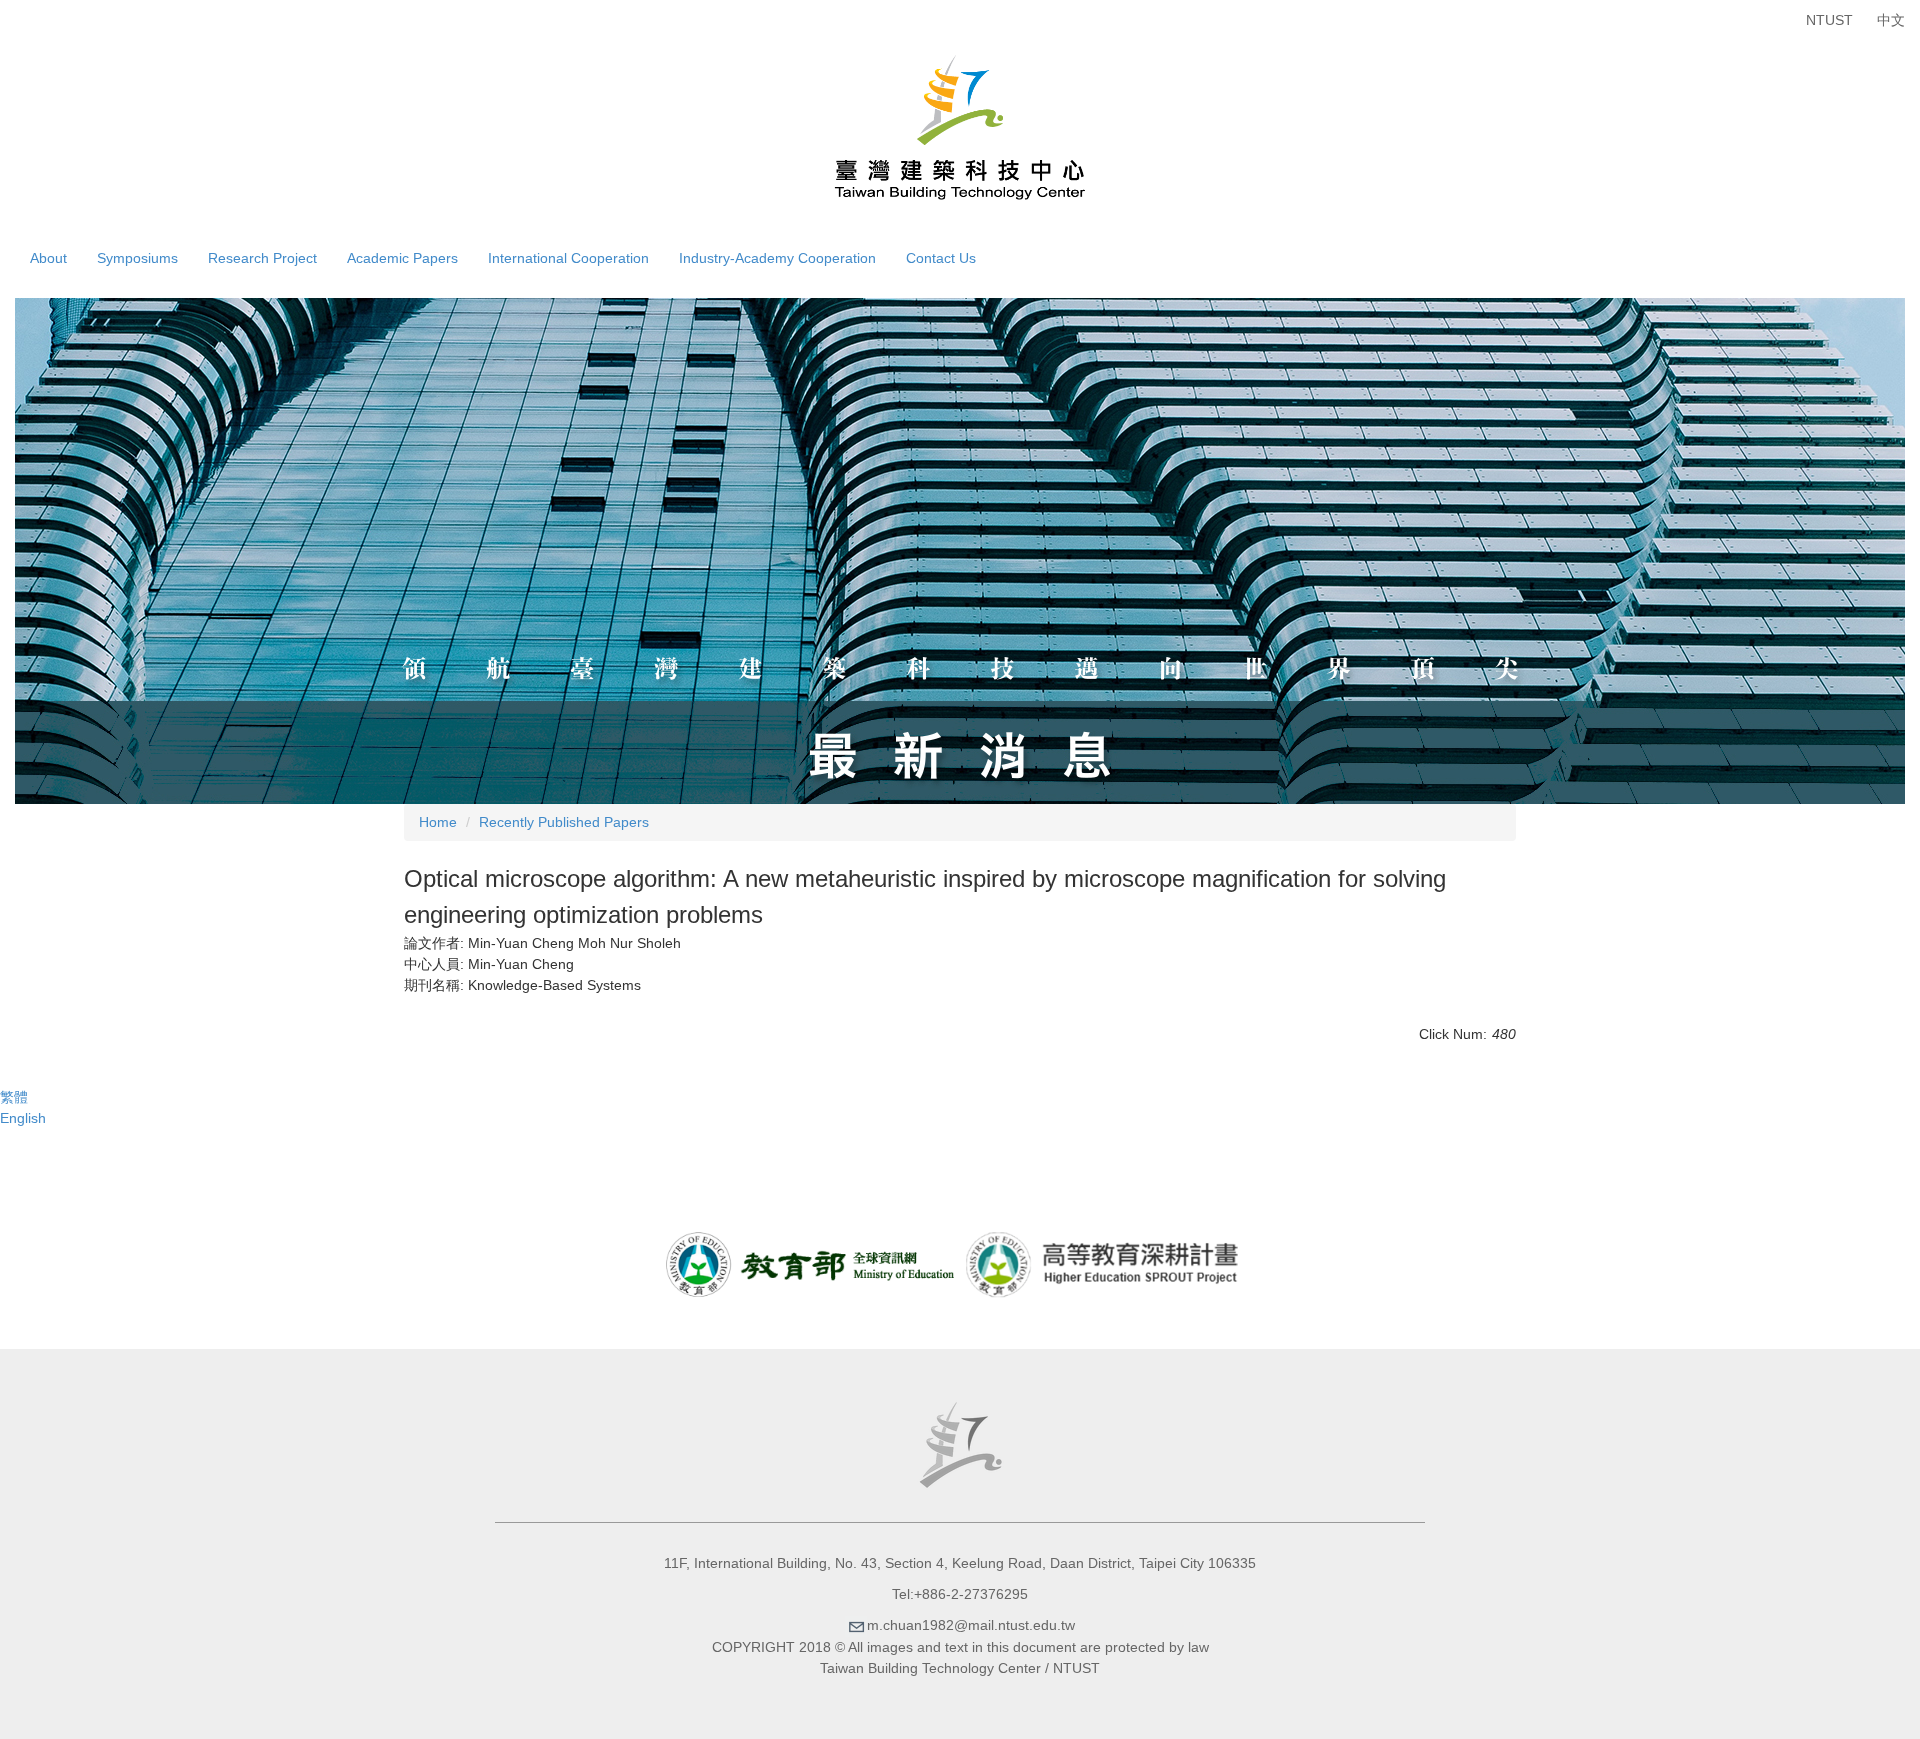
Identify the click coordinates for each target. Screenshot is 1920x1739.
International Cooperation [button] (568, 258)
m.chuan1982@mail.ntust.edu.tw (971, 1625)
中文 (1891, 20)
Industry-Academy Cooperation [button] (777, 258)
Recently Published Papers (564, 822)
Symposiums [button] (137, 258)
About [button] (48, 258)
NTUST (1829, 20)
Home (438, 822)
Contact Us (941, 258)
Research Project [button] (262, 258)
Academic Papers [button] (402, 258)
